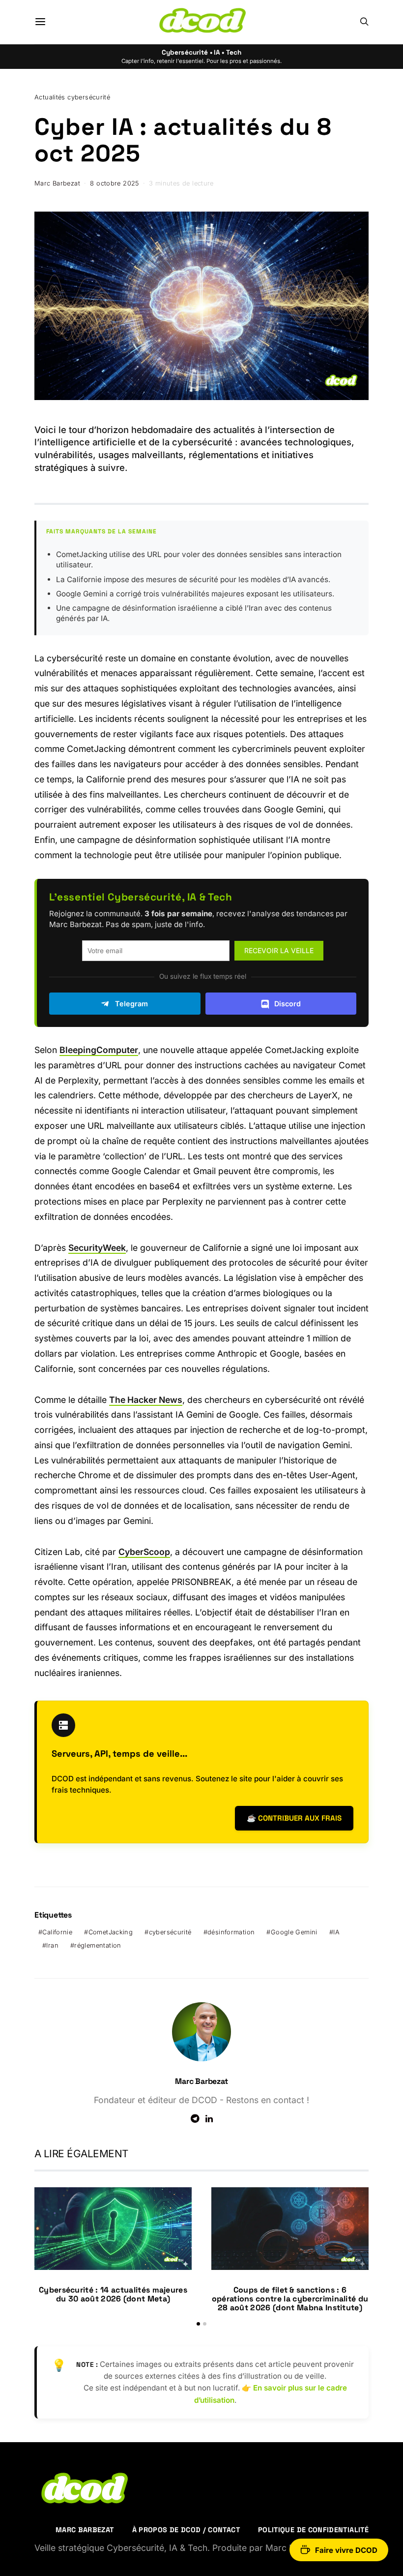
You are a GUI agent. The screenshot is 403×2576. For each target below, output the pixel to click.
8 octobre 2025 (114, 183)
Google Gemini (294, 1932)
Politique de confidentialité (313, 2530)
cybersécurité (170, 1932)
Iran (52, 1945)
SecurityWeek (97, 1248)
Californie (57, 1932)
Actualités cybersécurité (72, 97)
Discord (288, 1004)
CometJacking (111, 1932)
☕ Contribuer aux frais (294, 1818)
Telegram (131, 1004)
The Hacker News (146, 1400)
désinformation (231, 1932)
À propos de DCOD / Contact (186, 2530)
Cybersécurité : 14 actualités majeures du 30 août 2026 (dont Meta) (113, 2294)
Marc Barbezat (57, 183)
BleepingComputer (99, 1050)
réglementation (98, 1945)
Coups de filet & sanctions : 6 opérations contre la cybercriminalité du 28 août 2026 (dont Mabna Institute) (290, 2299)
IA (336, 1932)
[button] (198, 2324)
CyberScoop (144, 1552)
